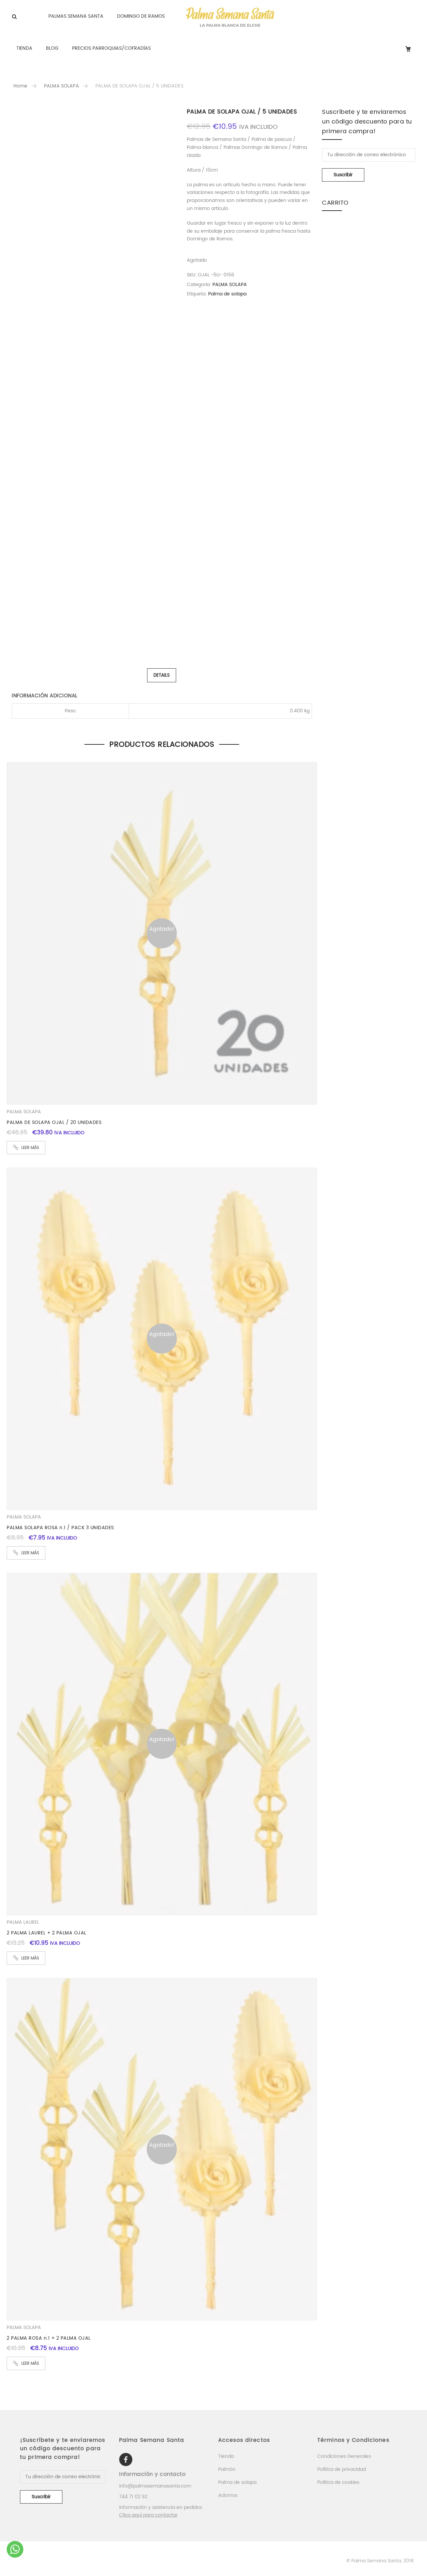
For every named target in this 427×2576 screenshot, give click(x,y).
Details (162, 675)
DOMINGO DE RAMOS (141, 16)
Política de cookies (338, 2482)
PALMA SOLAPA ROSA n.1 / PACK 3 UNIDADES (60, 1528)
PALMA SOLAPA (62, 86)
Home (21, 86)
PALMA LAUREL (23, 1922)
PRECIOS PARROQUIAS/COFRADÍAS (111, 48)
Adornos (228, 2495)
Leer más (30, 1148)
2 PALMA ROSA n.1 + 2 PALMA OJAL (49, 2338)
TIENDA (24, 48)
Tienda (226, 2456)
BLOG (52, 48)
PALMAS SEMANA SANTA (76, 16)
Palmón (227, 2469)
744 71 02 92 (133, 2497)
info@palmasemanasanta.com (155, 2486)
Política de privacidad (342, 2469)
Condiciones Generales (344, 2456)
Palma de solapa (227, 294)
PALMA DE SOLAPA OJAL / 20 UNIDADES (54, 1122)
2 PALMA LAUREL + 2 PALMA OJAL (47, 1933)
